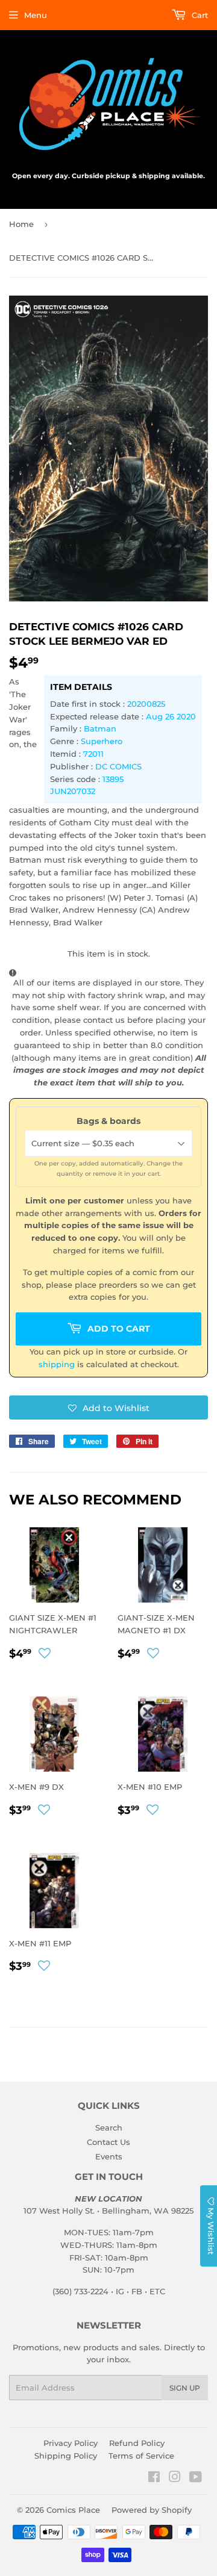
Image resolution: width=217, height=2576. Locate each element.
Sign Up (185, 2388)
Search (109, 2128)
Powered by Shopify (152, 2510)
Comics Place (73, 2510)
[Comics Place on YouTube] (196, 2478)
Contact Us (108, 2142)
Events (109, 2156)
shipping (57, 1364)
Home (21, 224)
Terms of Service (141, 2456)
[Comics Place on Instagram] (175, 2478)
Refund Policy (137, 2443)
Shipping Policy (66, 2456)
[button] (108, 1407)
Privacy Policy (71, 2443)
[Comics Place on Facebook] (154, 2478)
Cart (199, 15)
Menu (36, 15)
